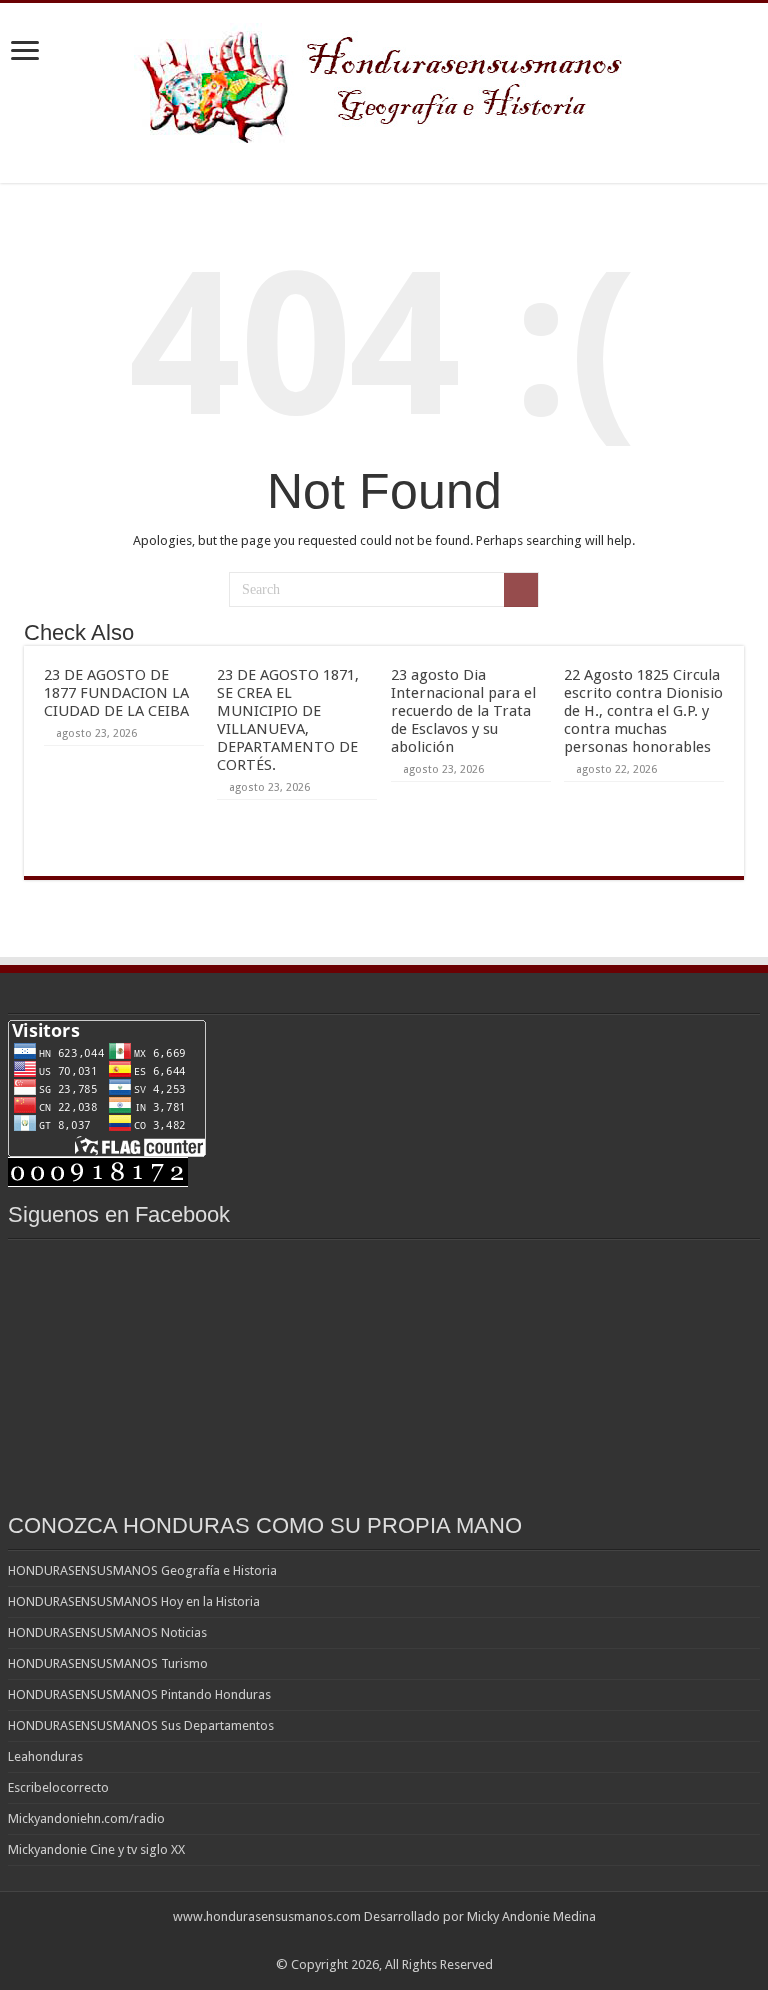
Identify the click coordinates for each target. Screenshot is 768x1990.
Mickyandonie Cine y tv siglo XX (96, 1849)
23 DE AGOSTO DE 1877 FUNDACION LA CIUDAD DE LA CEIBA (116, 693)
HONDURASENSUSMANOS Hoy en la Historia (134, 1601)
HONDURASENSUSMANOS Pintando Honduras (139, 1694)
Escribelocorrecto (58, 1787)
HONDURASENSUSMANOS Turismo (108, 1663)
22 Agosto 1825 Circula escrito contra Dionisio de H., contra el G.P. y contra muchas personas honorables (643, 711)
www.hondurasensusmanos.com (267, 1916)
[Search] (521, 590)
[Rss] (384, 1941)
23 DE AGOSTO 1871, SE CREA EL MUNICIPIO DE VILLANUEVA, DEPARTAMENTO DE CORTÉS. (288, 720)
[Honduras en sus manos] (384, 79)
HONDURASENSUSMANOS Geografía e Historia (142, 1570)
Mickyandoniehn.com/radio (86, 1818)
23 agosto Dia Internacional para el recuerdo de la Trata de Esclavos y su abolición (463, 711)
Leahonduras (45, 1756)
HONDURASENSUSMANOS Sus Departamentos (141, 1725)
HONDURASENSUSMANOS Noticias (107, 1632)
